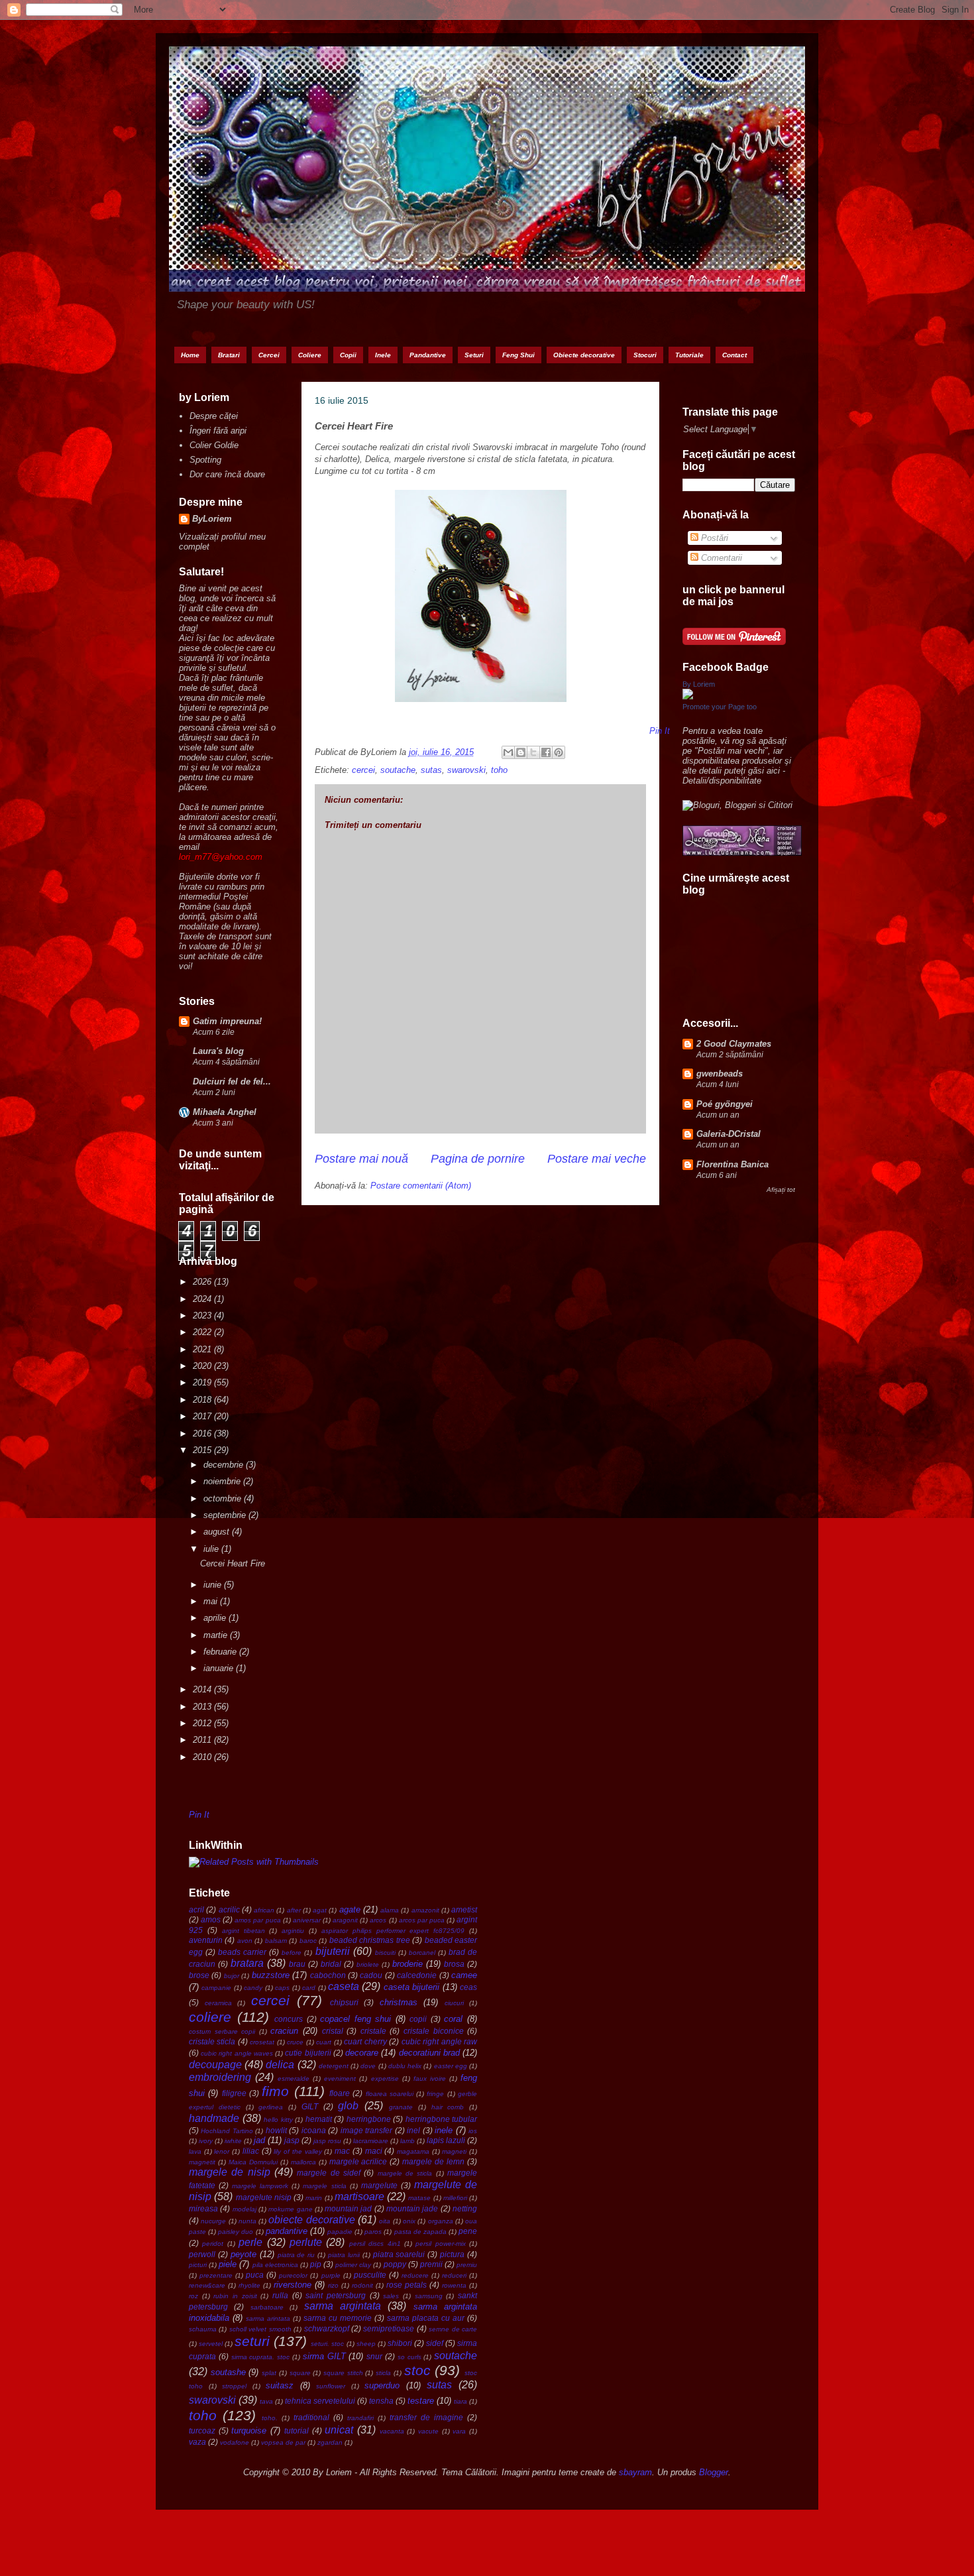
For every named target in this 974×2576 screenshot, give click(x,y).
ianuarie (220, 1668)
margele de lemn (433, 2161)
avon (245, 1941)
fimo (275, 2091)
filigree (234, 2093)
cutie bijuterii (308, 2053)
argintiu (293, 1931)
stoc (417, 2370)
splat (269, 2373)
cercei (363, 770)
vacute (428, 2431)
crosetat (262, 2042)
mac (342, 2151)
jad (259, 2140)
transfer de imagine (426, 2417)
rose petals (406, 2285)
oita (385, 2221)
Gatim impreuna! (227, 1021)
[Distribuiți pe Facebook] (546, 752)
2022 (203, 1332)
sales (391, 2296)
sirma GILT (324, 2356)
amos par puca (257, 1920)
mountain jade (412, 2208)
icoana (314, 2130)
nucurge (213, 2221)
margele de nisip (230, 2172)
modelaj (244, 2209)
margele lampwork (260, 2186)
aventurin (206, 1940)
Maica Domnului (253, 2162)
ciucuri (454, 2003)
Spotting (205, 460)
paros (373, 2232)
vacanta (392, 2431)
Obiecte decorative (584, 355)
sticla (383, 2373)
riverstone (293, 2285)
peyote (243, 2254)
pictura (452, 2254)
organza (441, 2221)
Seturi (474, 355)
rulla (280, 2295)
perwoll (202, 2254)
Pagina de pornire (478, 1159)
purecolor (293, 2275)
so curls (409, 2357)
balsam (276, 1941)
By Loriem (699, 684)
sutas (431, 770)
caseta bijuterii (411, 1987)
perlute (306, 2242)
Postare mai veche (597, 1159)
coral (453, 2019)
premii (431, 2264)
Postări (713, 538)
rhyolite (249, 2285)
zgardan (330, 2442)
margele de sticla (405, 2173)
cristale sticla (212, 2041)
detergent (334, 2066)
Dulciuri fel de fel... (232, 1082)
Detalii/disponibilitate (722, 781)
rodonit (362, 2285)
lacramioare (371, 2141)
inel (413, 2130)
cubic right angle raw (439, 2041)
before (292, 1953)
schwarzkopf (327, 2328)
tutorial (297, 2430)
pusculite (370, 2275)
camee (464, 1975)
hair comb (448, 2107)
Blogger (714, 2472)
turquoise (249, 2430)
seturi (252, 2341)
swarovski (466, 770)
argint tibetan (243, 1931)
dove (368, 2066)
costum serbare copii (222, 2031)
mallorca (303, 2162)
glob (348, 2106)
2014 (203, 1689)
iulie (212, 1549)
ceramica (218, 2003)
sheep (366, 2344)
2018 (203, 1400)
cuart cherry (365, 2041)
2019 (203, 1382)
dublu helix (405, 2066)
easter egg (451, 2066)
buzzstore (271, 1975)
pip (316, 2264)
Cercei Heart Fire (233, 1563)
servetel (211, 2344)
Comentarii (720, 558)
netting (465, 2208)
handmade (214, 2118)
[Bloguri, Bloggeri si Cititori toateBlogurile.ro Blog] (737, 805)
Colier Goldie (214, 445)
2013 (203, 1707)
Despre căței (214, 416)
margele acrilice (358, 2161)
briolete (368, 1964)
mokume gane (290, 2209)
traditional (311, 2417)
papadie (340, 2232)
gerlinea (271, 2107)
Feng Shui (518, 355)
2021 (203, 1349)
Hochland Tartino (227, 2131)
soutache (398, 770)
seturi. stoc (327, 2344)
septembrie (226, 1515)
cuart (324, 2042)
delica (280, 2065)
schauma (203, 2329)
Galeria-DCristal (729, 1134)
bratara (247, 1963)
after (294, 1910)
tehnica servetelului (320, 2401)
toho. (270, 2418)
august (218, 1532)
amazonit (425, 1910)
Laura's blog (218, 1051)
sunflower (331, 2386)
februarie (221, 1652)
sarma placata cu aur (426, 2318)
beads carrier (242, 1952)
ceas (468, 1987)
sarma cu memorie (338, 2318)
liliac (251, 2151)
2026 (203, 1282)
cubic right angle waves (237, 2053)
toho (499, 770)
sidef (435, 2343)
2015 (203, 1450)
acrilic (229, 1909)
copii (418, 2019)
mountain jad (348, 2208)
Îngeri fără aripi (218, 431)
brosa (454, 1964)
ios (473, 2131)
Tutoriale (689, 355)
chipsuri (344, 2002)
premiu (467, 2265)
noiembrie (223, 1481)
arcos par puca (422, 1920)
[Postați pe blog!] (521, 752)
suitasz (280, 2385)
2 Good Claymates (734, 1044)
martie (217, 1635)
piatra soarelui (399, 2254)
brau (297, 1964)
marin (314, 2198)
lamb (407, 2141)
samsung (429, 2296)
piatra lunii (344, 2255)
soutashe (228, 2372)
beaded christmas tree (370, 1940)
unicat (339, 2430)
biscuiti (385, 1953)
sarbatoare (267, 2307)
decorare (362, 2053)
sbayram (635, 2472)
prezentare (216, 2275)
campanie (216, 1988)
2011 (203, 1740)
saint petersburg (336, 2295)
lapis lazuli (446, 2140)
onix (409, 2221)
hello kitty (278, 2120)
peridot (213, 2244)
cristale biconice (434, 2031)
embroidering (220, 2077)
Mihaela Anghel (225, 1112)
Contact (734, 355)
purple (331, 2275)
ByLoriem (212, 519)
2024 (203, 1299)
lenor (222, 2151)
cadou (371, 1975)
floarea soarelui (390, 2094)
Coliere (310, 355)
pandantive (287, 2231)
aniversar (307, 1920)
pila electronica (275, 2265)
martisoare (359, 2196)
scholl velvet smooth (260, 2329)
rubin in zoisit (235, 2296)
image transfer (366, 2130)
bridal (331, 1964)
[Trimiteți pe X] (533, 752)
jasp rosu (327, 2141)
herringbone (369, 2119)
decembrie (225, 1465)
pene (468, 2231)
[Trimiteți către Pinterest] (559, 752)
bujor (232, 1976)
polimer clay (353, 2265)
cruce (295, 2042)
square (300, 2373)
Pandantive (428, 355)
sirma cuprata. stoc (261, 2357)
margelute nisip (264, 2197)
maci (374, 2151)
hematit (319, 2119)
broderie (407, 1964)
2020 (203, 1366)
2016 (203, 1434)
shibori (400, 2343)
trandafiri (360, 2418)
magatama (413, 2151)
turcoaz (202, 2430)
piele (228, 2264)
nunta (247, 2221)
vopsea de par (283, 2442)
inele (444, 2130)
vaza (197, 2442)
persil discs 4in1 (375, 2244)
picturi (198, 2265)
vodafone (235, 2442)
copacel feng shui (355, 2019)
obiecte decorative (311, 2220)
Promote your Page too (720, 707)
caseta (344, 1986)
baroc (308, 1941)
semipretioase (389, 2328)
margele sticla (324, 2186)
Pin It (199, 1815)
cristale (373, 2031)
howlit (276, 2130)
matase (419, 2198)
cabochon (328, 1975)
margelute (379, 2185)
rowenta (454, 2285)
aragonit (345, 1920)
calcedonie (417, 1975)
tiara (460, 2401)
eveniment (340, 2078)
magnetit (202, 2162)
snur (374, 2356)
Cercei (269, 355)
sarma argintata (343, 2306)
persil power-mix (440, 2244)
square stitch (343, 2373)
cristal (333, 2031)
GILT (310, 2106)
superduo (382, 2385)
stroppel (234, 2386)
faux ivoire (430, 2078)
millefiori (455, 2198)
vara (459, 2431)
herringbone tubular (442, 2119)
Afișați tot (781, 1190)
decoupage (215, 2065)
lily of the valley (298, 2151)
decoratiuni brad (429, 2053)
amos (211, 1919)
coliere (210, 2017)
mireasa (203, 2208)
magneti (454, 2151)
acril (196, 1909)
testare (421, 2401)
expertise (385, 2078)
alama (390, 1910)
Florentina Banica (732, 1164)
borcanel (422, 1953)
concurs (289, 2019)
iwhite (233, 2141)
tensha (381, 2401)
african (264, 1910)
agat (320, 1910)
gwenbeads (720, 1074)
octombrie (224, 1498)
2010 (203, 1757)
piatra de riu (297, 2255)
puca (255, 2275)
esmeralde (294, 2078)
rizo (333, 2285)
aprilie (216, 1618)
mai (212, 1601)
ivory (206, 2141)
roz (193, 2296)
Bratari (229, 355)
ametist (464, 1909)
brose (199, 1975)
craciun (284, 2031)
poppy (395, 2264)
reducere (415, 2275)
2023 (203, 1316)
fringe (435, 2094)
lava (195, 2151)
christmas (399, 2002)
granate (401, 2107)
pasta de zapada (420, 2232)
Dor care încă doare (227, 474)
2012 (203, 1723)
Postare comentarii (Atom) (421, 1186)
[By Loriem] (688, 696)
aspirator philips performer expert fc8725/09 (393, 1931)
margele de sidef (329, 2173)
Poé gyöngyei (725, 1104)
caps (282, 1988)
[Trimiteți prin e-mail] (508, 752)
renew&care (207, 2285)
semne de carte (453, 2329)
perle (250, 2242)
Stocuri (645, 355)
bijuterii (333, 1951)
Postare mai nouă (361, 1159)
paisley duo (236, 2232)
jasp (292, 2140)
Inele (383, 355)
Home (190, 355)
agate (350, 1909)
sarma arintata (268, 2318)
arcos (378, 1920)
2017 (203, 1416)
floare (340, 2093)
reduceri (454, 2275)
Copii (348, 355)
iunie (214, 1585)
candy (253, 1988)
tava (266, 2401)
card (309, 1988)
